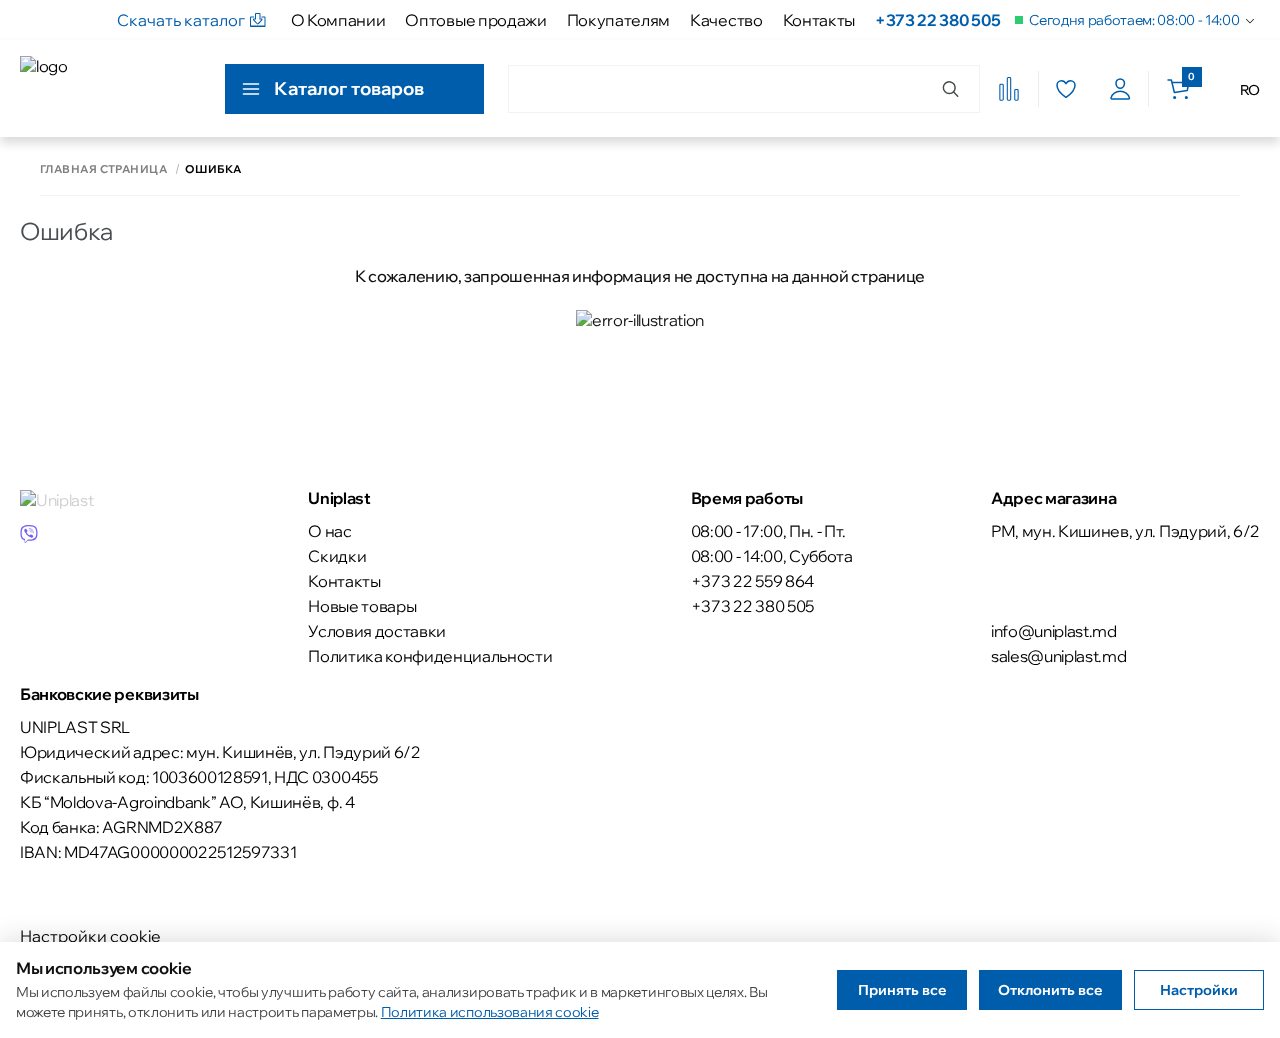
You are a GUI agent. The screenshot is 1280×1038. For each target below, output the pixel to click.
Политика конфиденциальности (430, 656)
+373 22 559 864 (752, 581)
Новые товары (362, 606)
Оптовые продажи (475, 20)
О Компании (338, 20)
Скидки (337, 556)
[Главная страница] (110, 88)
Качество (726, 20)
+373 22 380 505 (937, 20)
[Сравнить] (1009, 89)
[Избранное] (1065, 89)
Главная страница (103, 169)
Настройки (1199, 990)
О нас (329, 531)
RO (1250, 90)
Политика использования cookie (490, 1012)
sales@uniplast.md (1059, 656)
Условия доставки (377, 631)
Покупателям (618, 20)
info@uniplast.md (1054, 631)
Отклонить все (1050, 990)
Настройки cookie (90, 936)
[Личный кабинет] (1120, 89)
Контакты (819, 20)
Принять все (902, 990)
